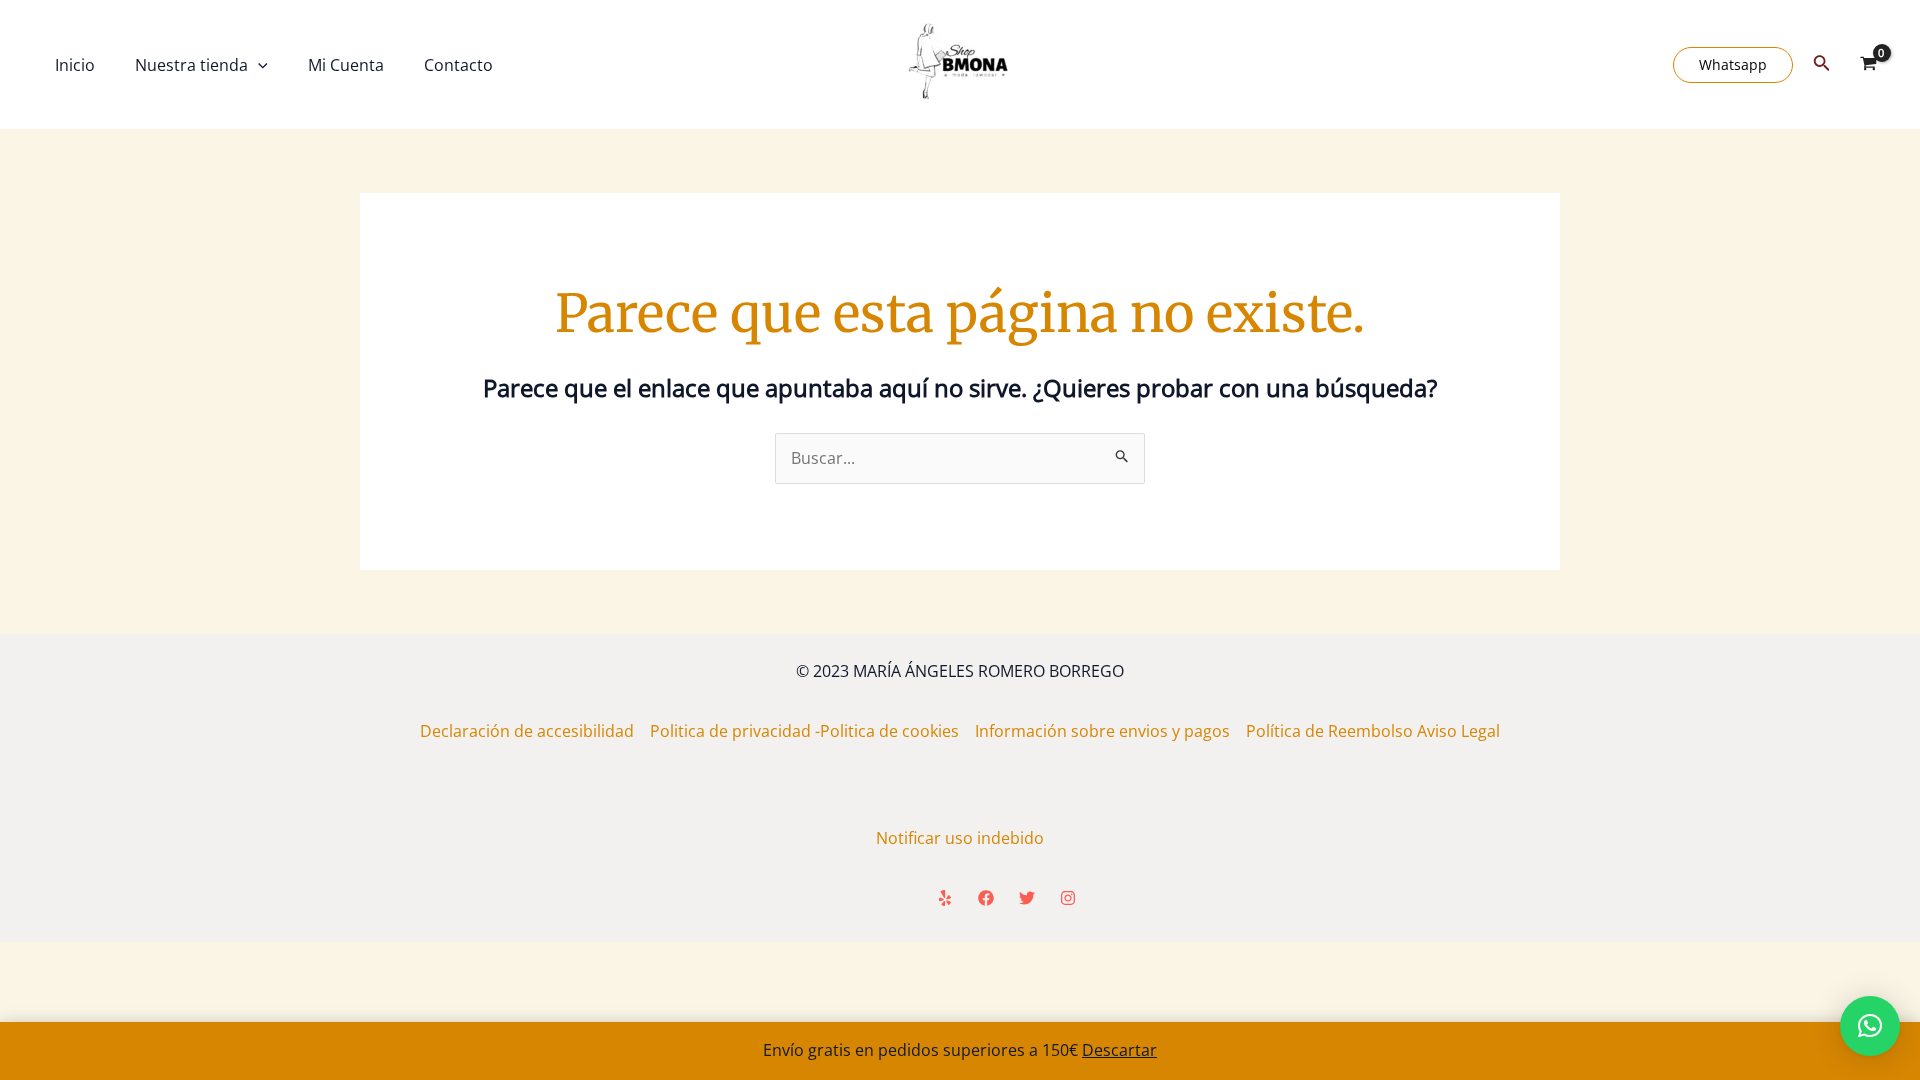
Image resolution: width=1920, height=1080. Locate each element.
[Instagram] (1068, 898)
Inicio (75, 65)
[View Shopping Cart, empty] (1868, 65)
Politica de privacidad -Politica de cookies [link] (812, 731)
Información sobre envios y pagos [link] (1110, 731)
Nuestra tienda (191, 65)
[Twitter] (1027, 898)
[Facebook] (986, 898)
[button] (1870, 1026)
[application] (258, 65)
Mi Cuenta (346, 65)
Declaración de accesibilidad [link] (535, 731)
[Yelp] (945, 898)
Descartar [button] (1119, 1050)
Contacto (458, 65)
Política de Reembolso (1331, 731)
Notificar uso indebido (960, 838)
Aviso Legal (1458, 731)
